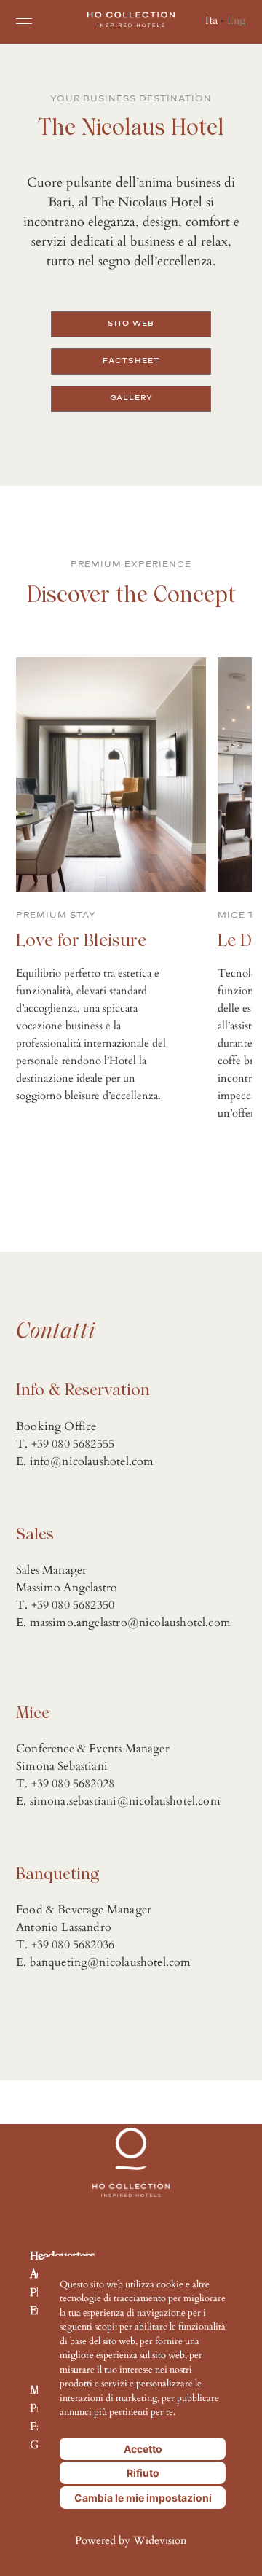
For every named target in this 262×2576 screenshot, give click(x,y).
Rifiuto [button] (143, 2473)
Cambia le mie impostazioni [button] (143, 2498)
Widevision (160, 2541)
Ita (211, 19)
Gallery (131, 398)
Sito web (131, 323)
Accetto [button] (143, 2449)
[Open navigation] (24, 21)
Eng (237, 19)
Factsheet (131, 360)
